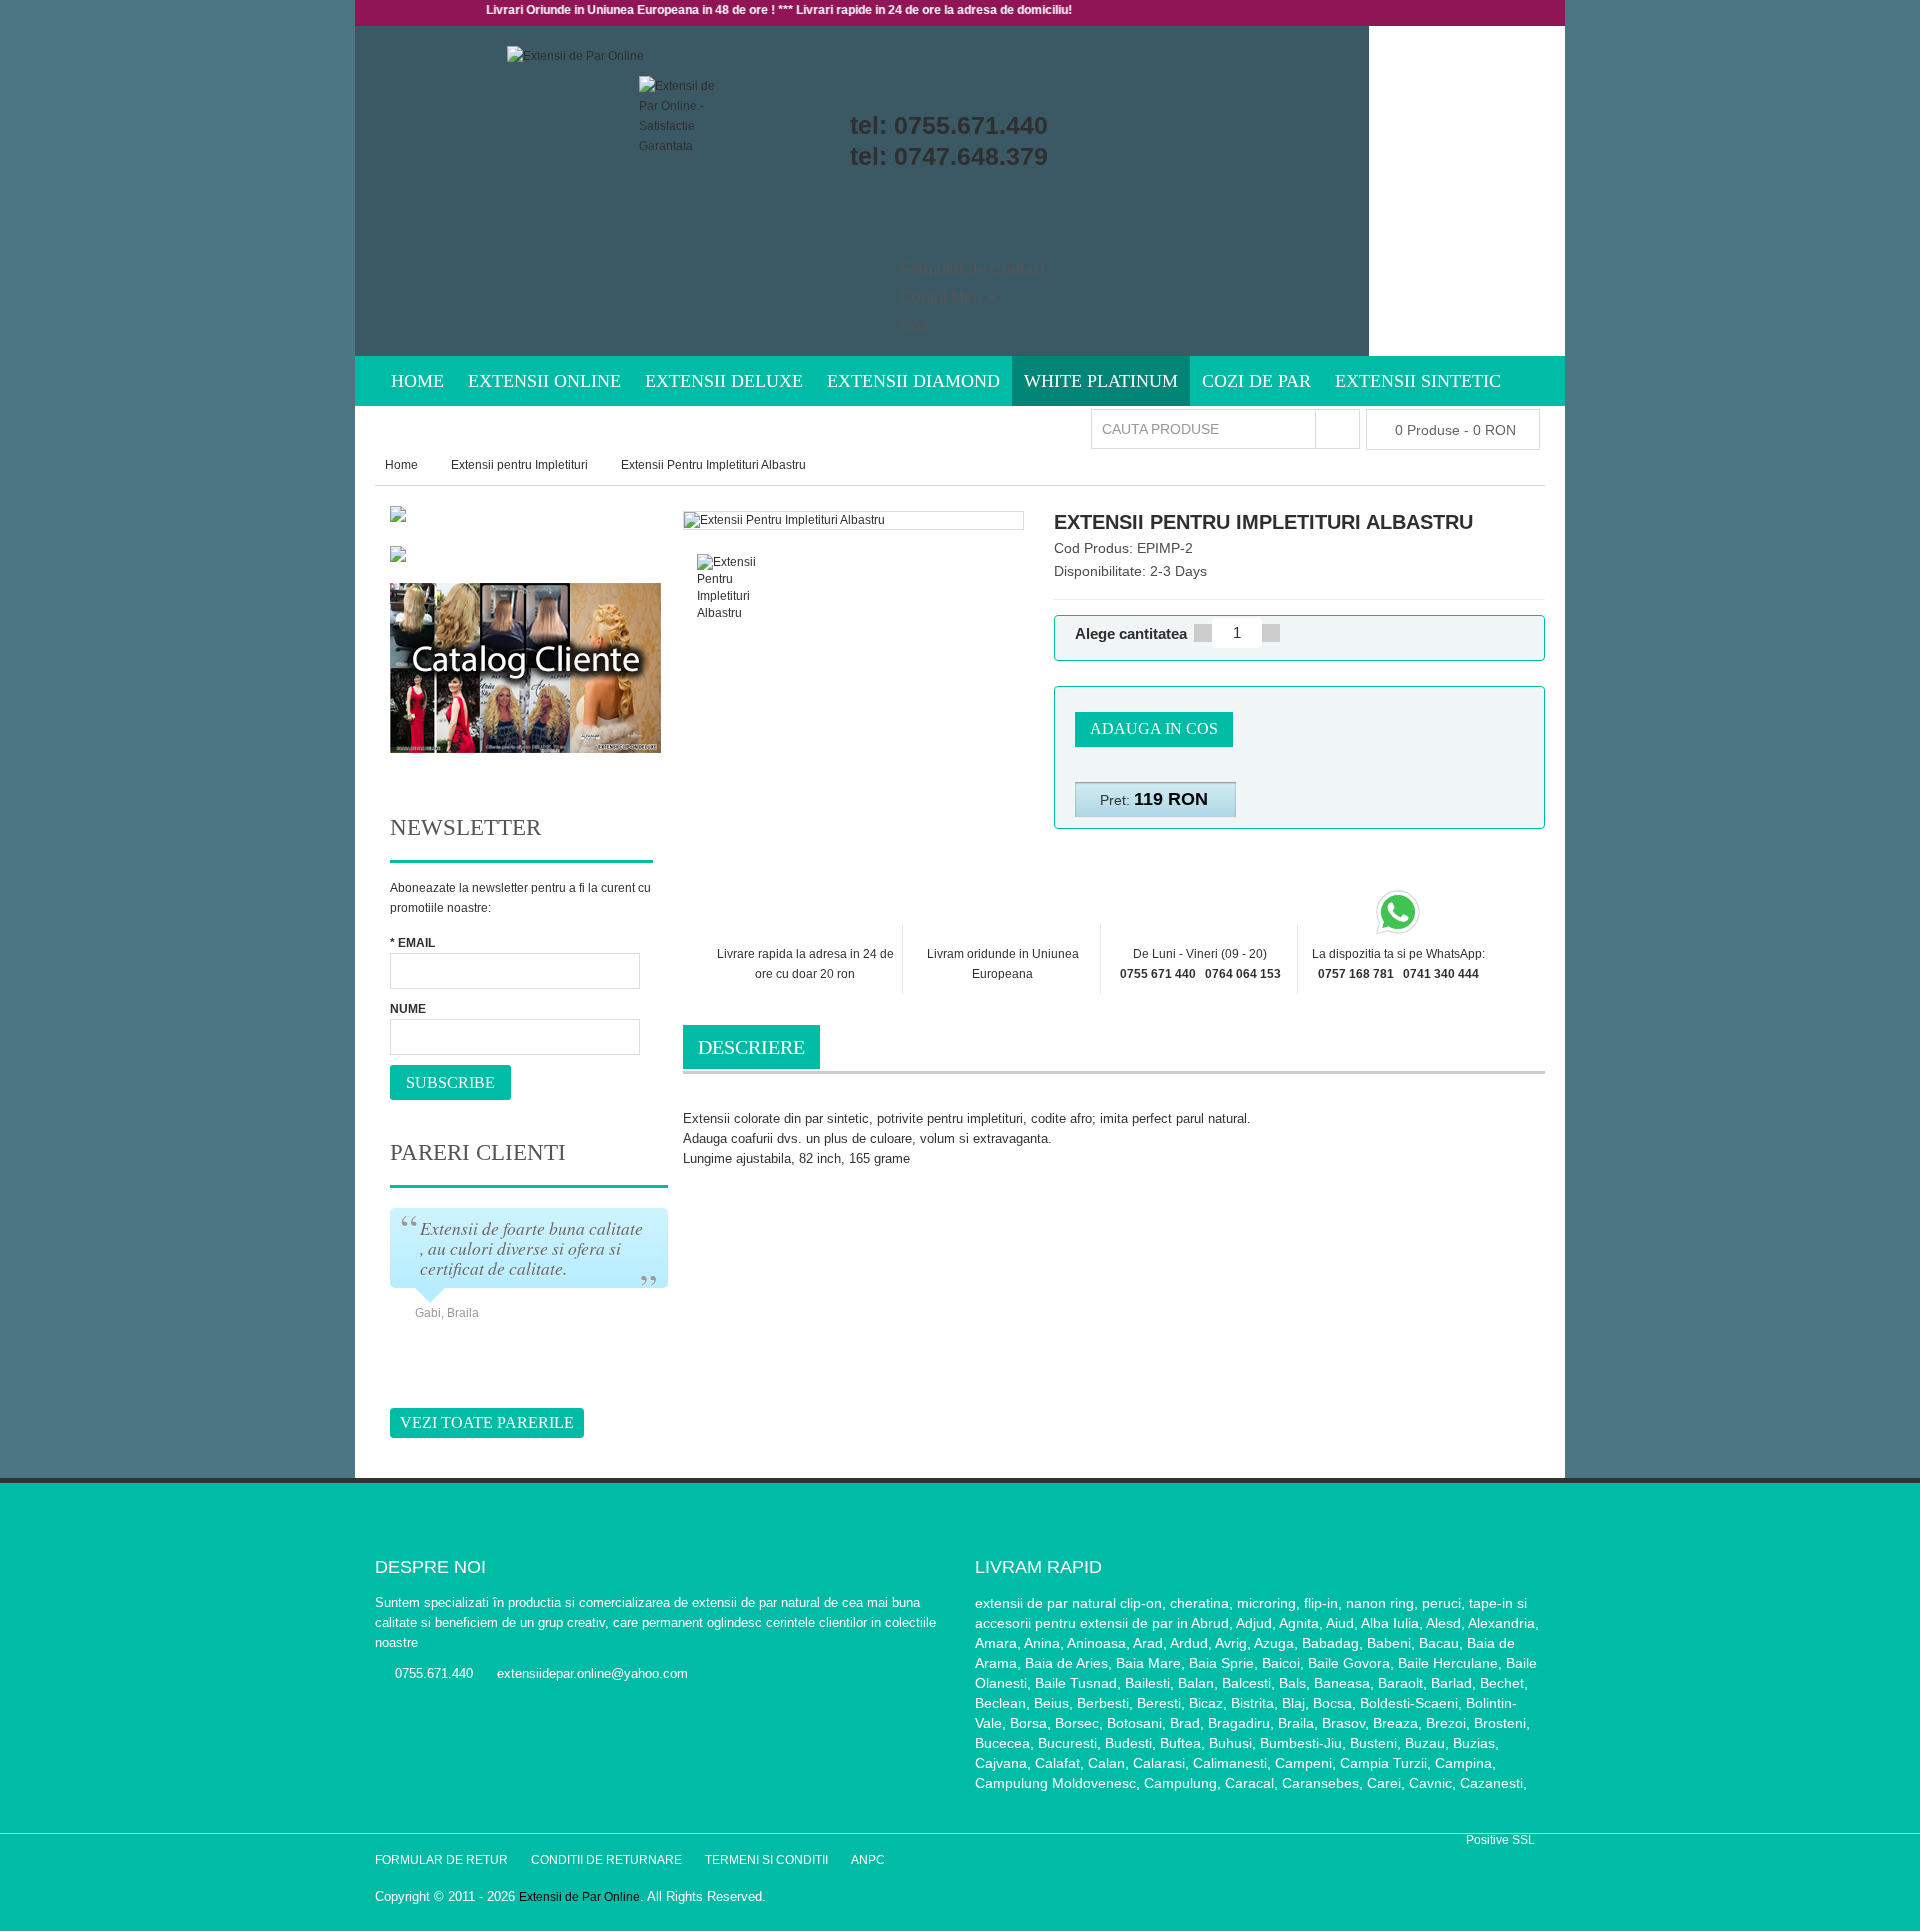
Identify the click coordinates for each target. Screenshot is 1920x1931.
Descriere (751, 1047)
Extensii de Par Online (579, 1897)
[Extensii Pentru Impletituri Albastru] (740, 588)
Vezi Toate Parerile (487, 1422)
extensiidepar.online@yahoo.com (592, 1673)
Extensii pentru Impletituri (519, 465)
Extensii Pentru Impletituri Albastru (713, 465)
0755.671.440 (971, 125)
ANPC (868, 1860)
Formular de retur (441, 1860)
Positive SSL (1500, 1840)
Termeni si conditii (766, 1860)
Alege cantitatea (1131, 633)
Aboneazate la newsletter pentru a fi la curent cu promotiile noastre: (520, 898)
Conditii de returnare (606, 1860)
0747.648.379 (971, 156)
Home (401, 465)
